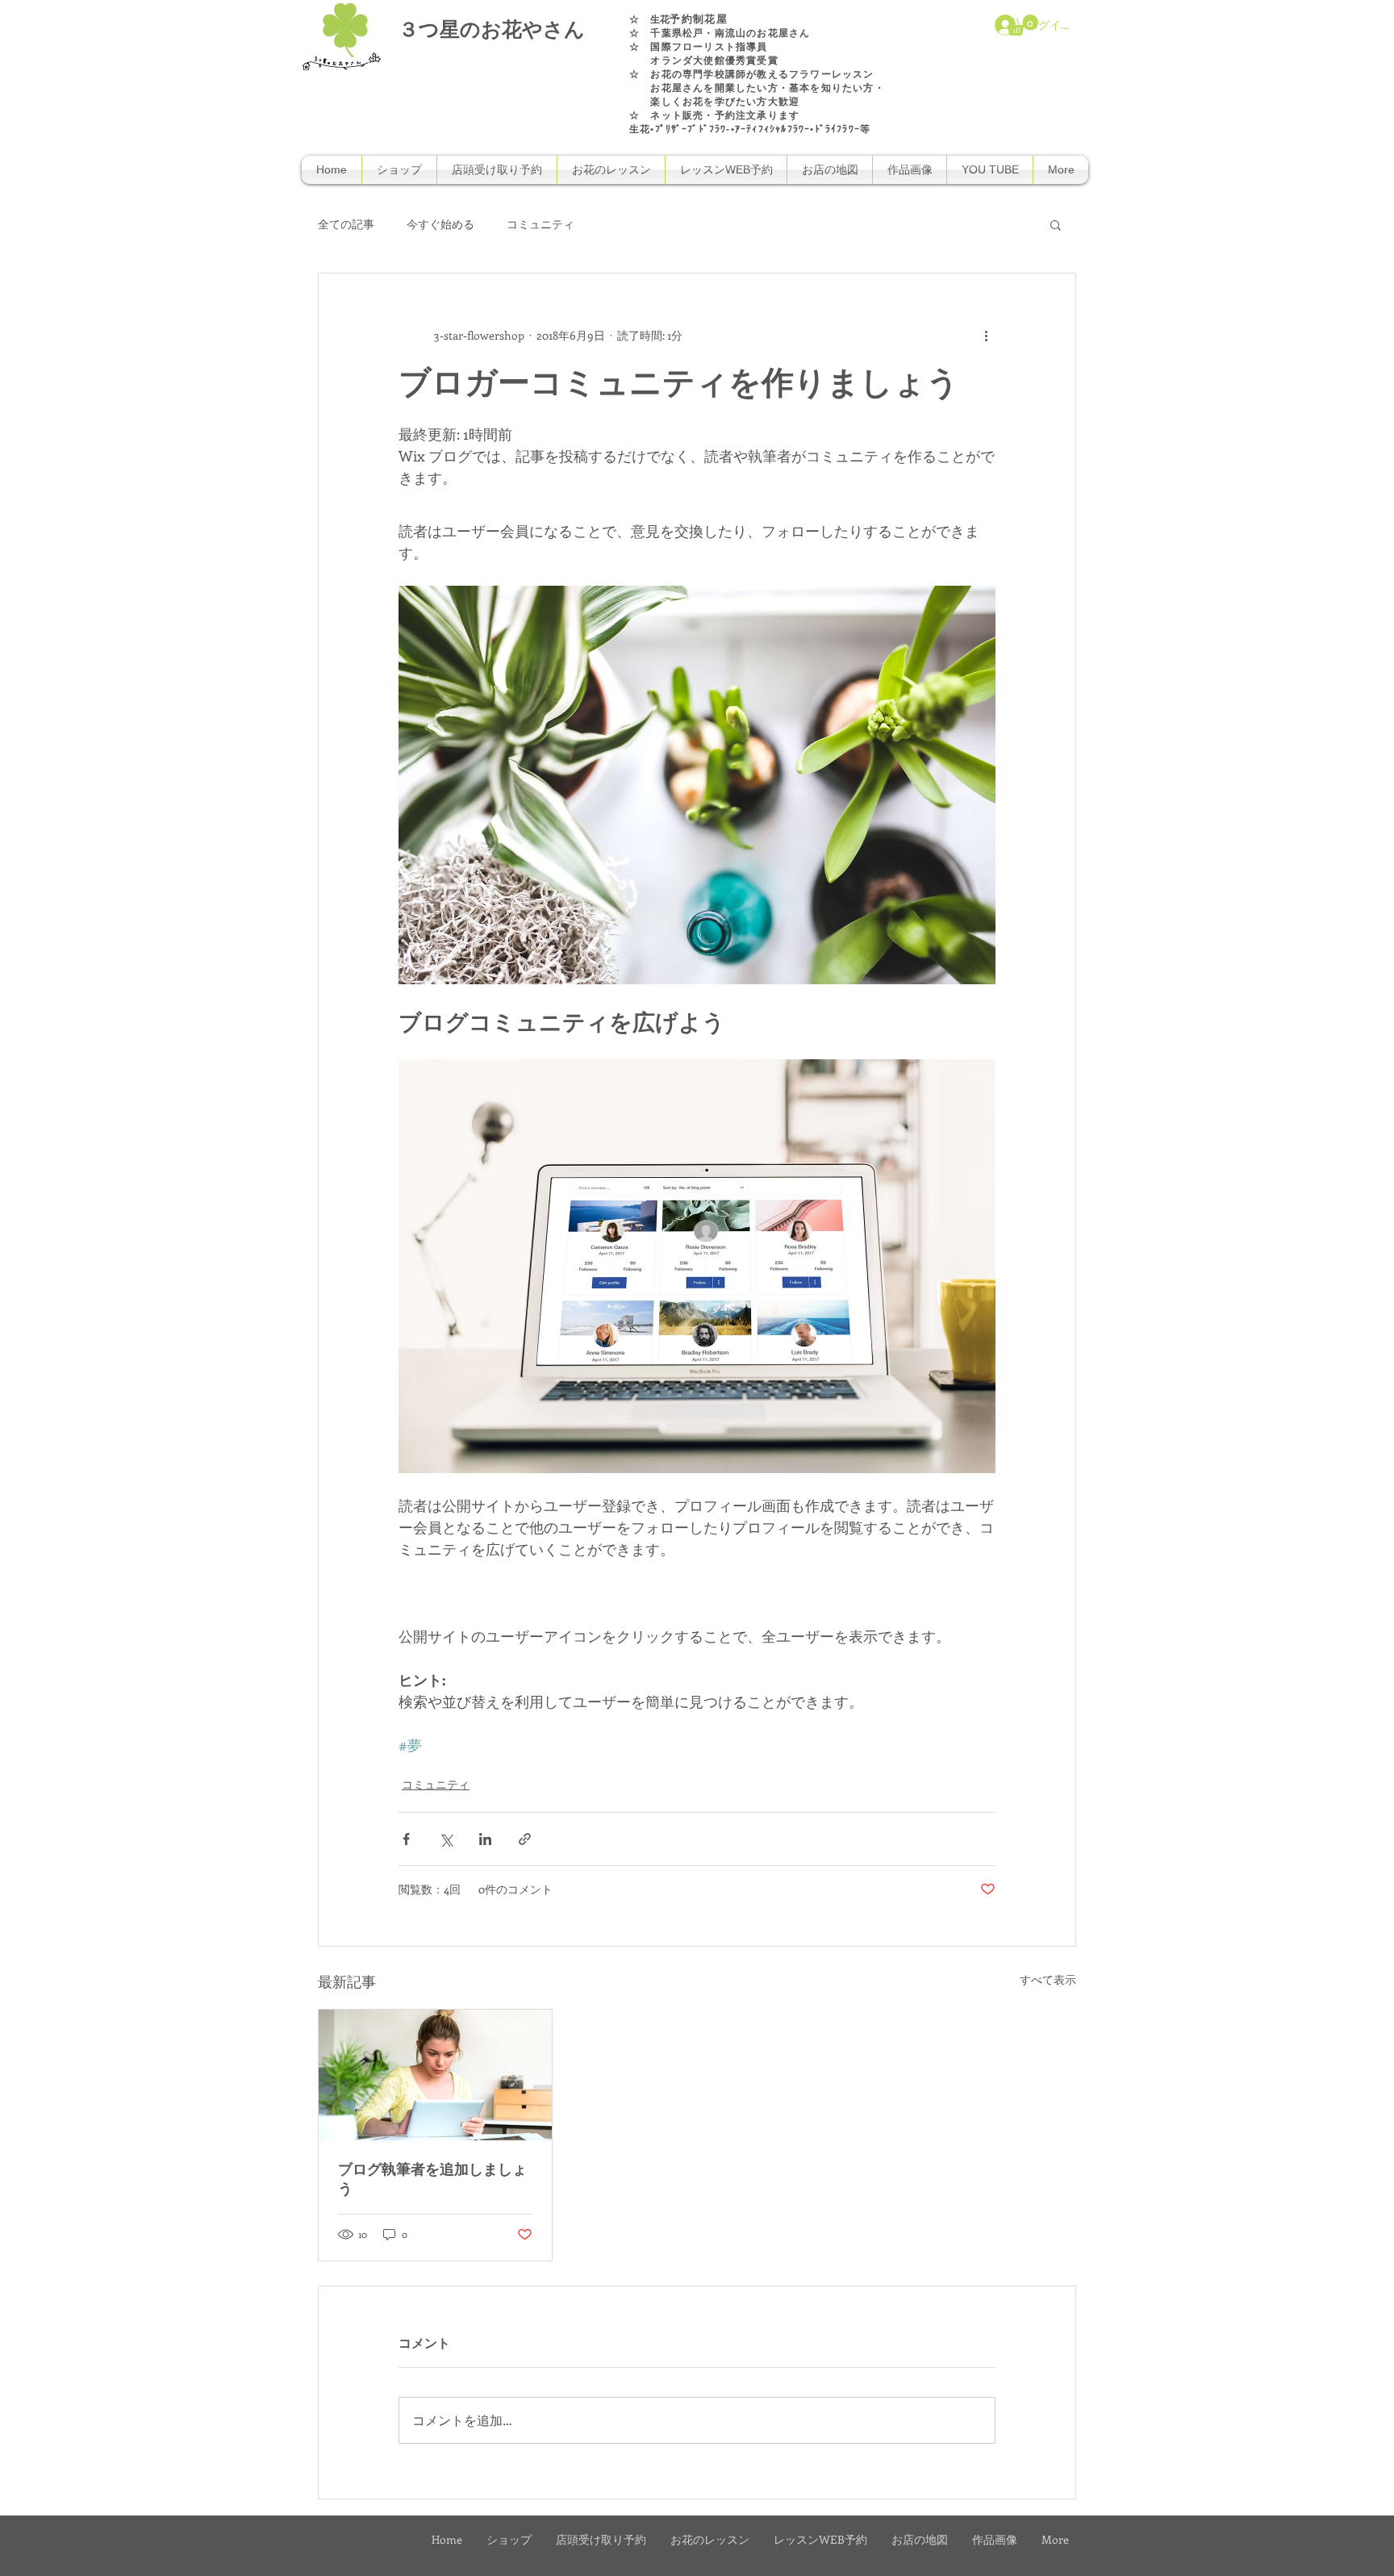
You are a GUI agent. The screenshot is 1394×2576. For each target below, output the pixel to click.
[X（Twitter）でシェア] (446, 1839)
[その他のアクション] (986, 335)
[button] (1023, 25)
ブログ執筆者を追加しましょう (432, 2180)
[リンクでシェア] (525, 1839)
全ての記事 (346, 224)
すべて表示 (1048, 1979)
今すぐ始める (440, 224)
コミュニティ (540, 224)
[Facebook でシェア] (406, 1839)
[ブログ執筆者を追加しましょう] (435, 2075)
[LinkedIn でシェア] (485, 1839)
